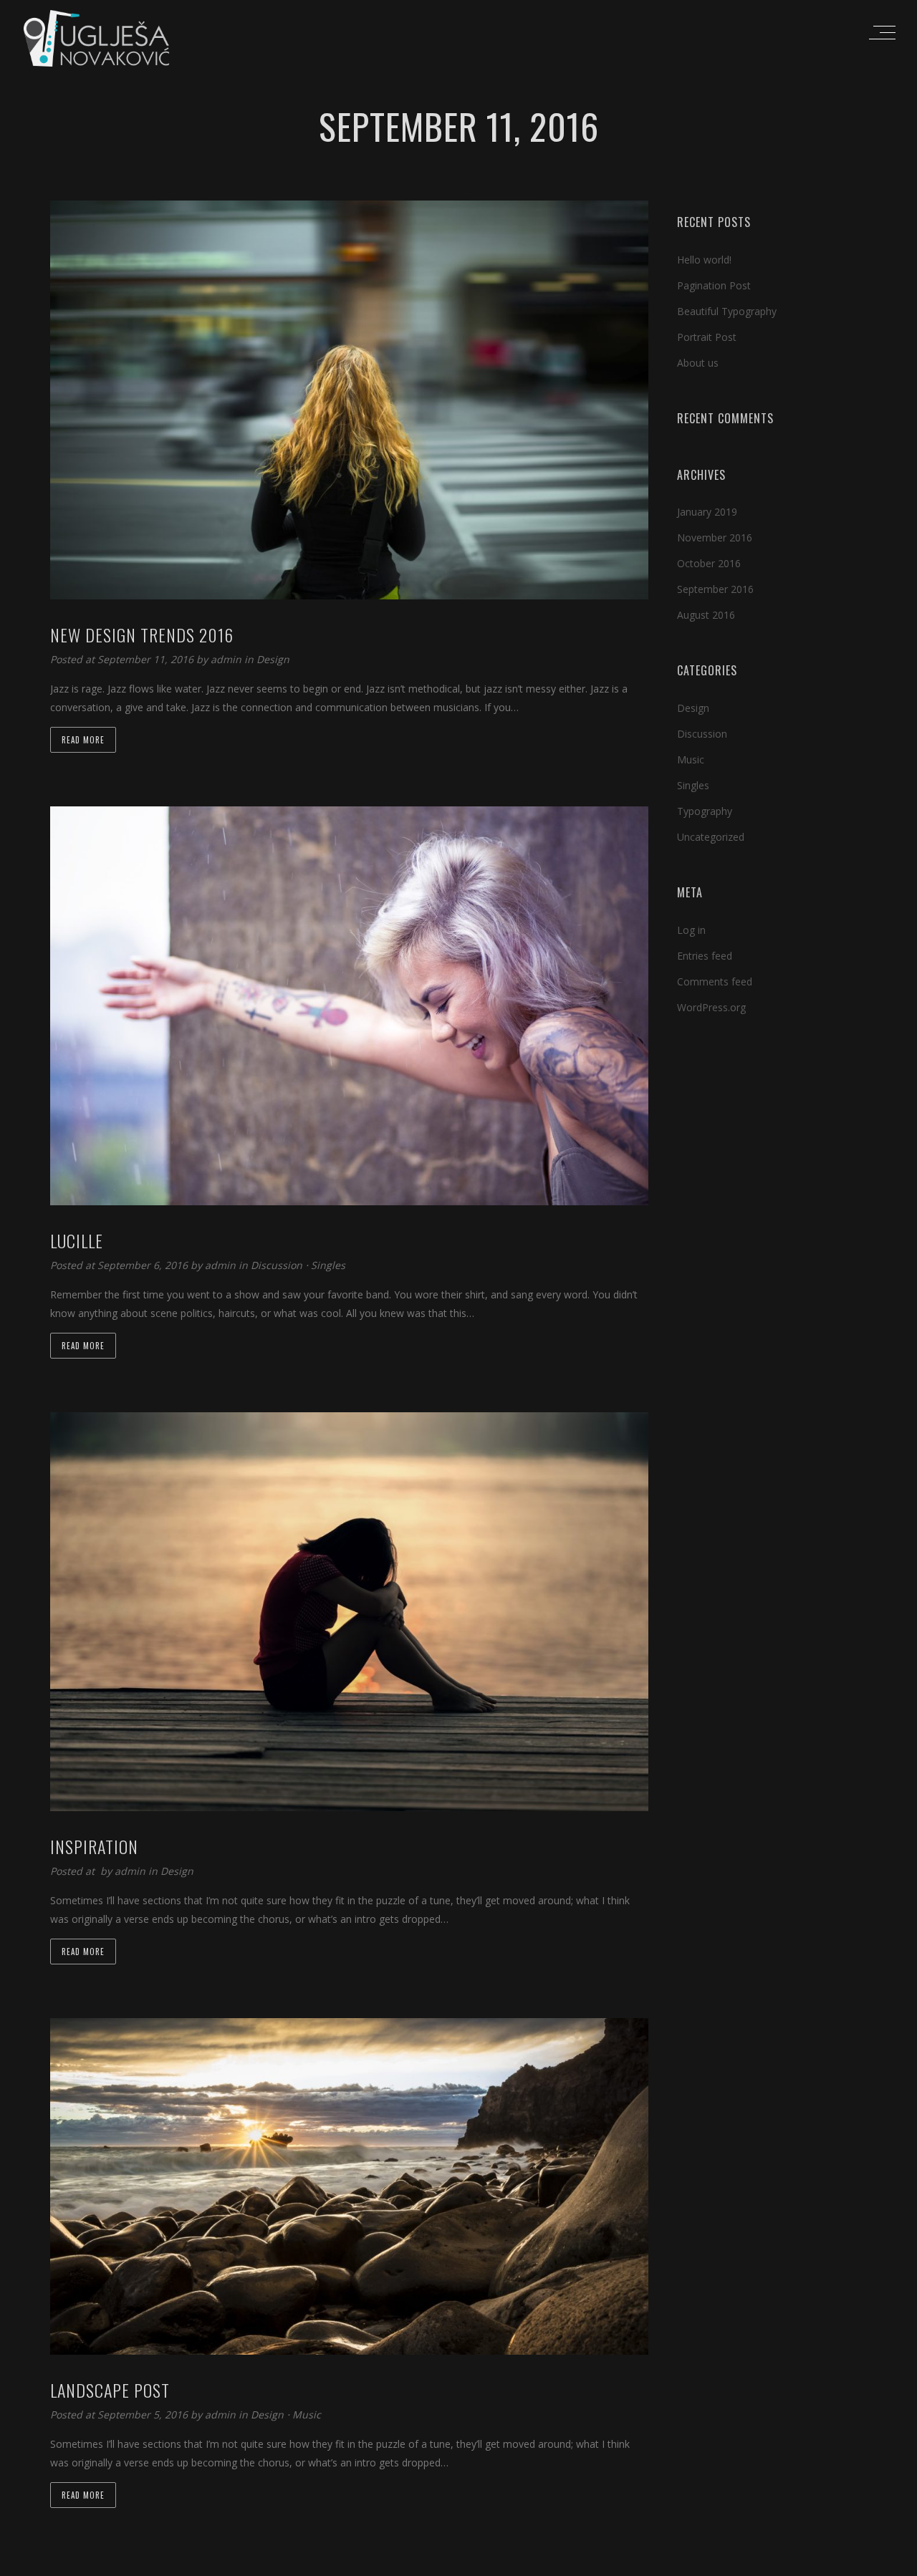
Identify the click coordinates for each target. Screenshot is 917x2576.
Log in (691, 930)
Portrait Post (707, 337)
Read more (83, 740)
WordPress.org (711, 1007)
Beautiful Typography (727, 311)
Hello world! (704, 260)
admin (227, 659)
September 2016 (715, 589)
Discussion (277, 1265)
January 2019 (707, 512)
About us (698, 363)
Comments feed (715, 981)
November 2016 (715, 537)
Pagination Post (714, 285)
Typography (705, 811)
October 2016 (709, 563)
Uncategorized (711, 837)
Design (273, 659)
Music (307, 2415)
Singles (328, 1265)
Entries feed (705, 956)
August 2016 (706, 615)
